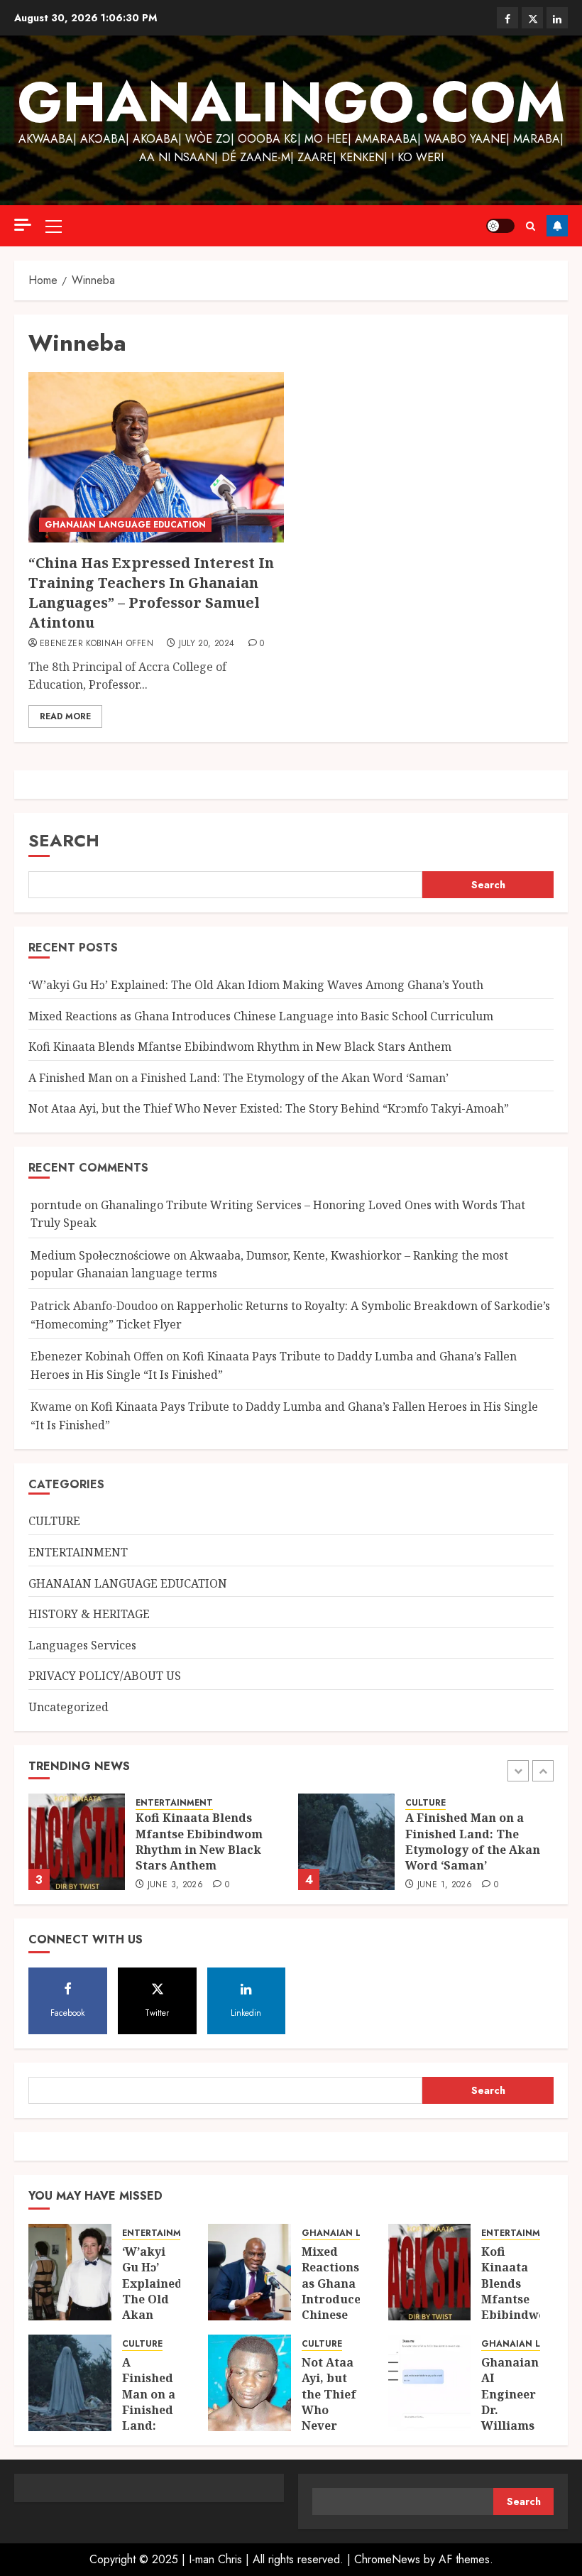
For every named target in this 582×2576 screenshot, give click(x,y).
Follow (557, 226)
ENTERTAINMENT (78, 1552)
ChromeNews (387, 2559)
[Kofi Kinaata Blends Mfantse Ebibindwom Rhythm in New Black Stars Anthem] (77, 1842)
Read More (65, 716)
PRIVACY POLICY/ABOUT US (105, 1676)
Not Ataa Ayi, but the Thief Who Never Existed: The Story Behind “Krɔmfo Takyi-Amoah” (269, 1108)
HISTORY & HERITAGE (89, 1614)
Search (64, 840)
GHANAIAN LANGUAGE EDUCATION (125, 525)
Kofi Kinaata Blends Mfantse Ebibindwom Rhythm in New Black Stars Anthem (240, 1047)
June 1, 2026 (445, 1885)
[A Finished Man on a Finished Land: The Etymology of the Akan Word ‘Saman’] (346, 1842)
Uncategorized (68, 1707)
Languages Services (82, 1645)
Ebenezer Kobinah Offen (97, 644)
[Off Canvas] (23, 225)
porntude (56, 1205)
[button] (54, 226)
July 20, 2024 (207, 644)
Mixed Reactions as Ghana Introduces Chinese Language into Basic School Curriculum (261, 1016)
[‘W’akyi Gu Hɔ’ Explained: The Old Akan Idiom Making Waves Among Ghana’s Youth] (70, 2272)
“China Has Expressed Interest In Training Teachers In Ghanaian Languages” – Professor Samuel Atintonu (151, 593)
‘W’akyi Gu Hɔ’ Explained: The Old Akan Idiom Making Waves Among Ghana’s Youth (256, 985)
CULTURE (54, 1521)
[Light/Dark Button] (500, 226)
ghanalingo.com (291, 102)
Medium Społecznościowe (100, 1255)
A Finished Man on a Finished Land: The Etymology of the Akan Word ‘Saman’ (238, 1078)
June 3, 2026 (175, 1885)
